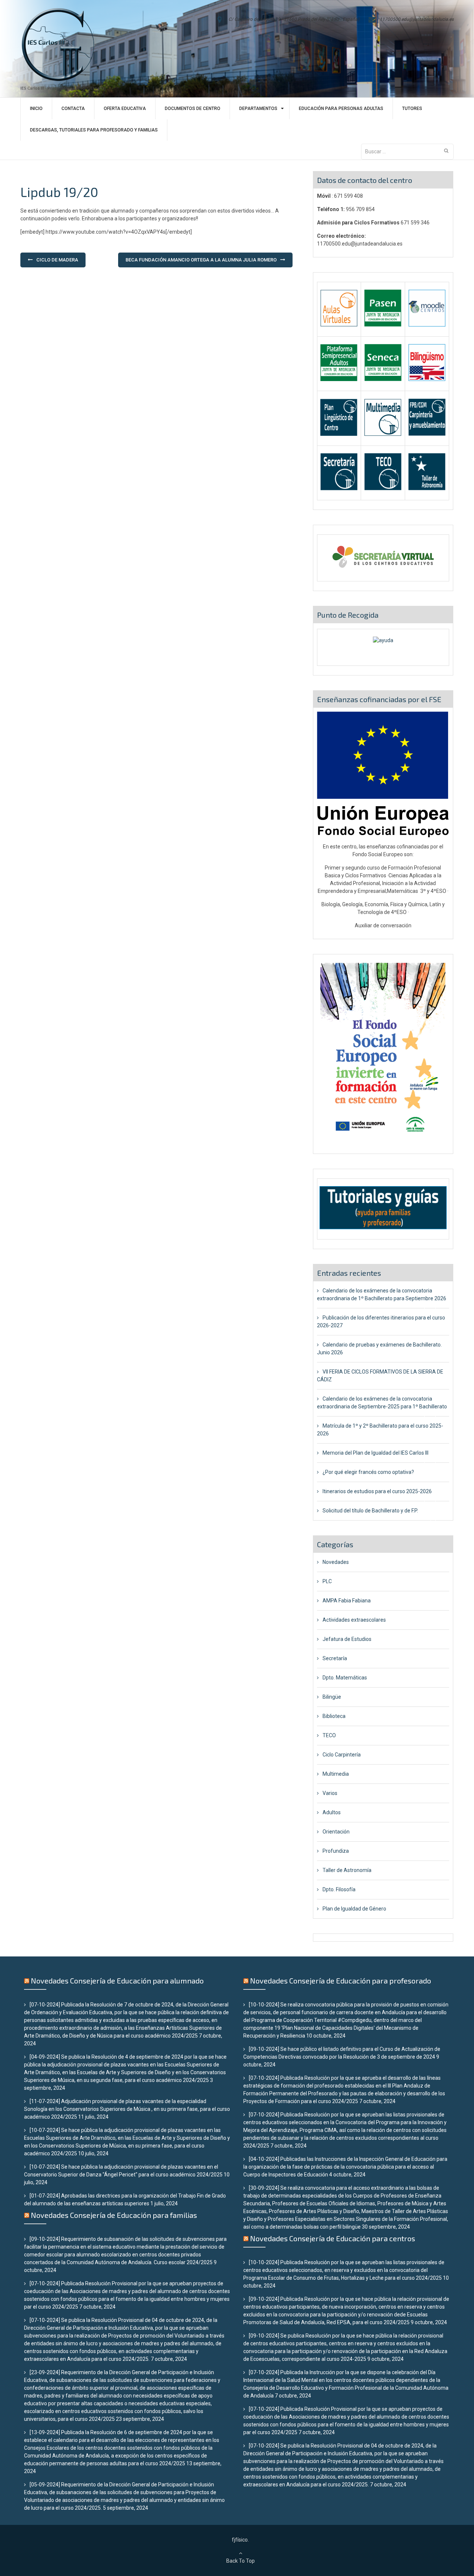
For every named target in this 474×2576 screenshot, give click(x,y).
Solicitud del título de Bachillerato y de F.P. (370, 1511)
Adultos (332, 1812)
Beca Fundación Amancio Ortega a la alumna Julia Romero (201, 260)
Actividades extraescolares (354, 1620)
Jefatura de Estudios (347, 1639)
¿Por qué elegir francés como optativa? (368, 1472)
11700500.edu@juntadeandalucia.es (417, 19)
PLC (327, 1581)
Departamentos (258, 109)
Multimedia (336, 1774)
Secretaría (335, 1658)
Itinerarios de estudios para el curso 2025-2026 (377, 1491)
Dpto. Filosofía (339, 1889)
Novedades (336, 1562)
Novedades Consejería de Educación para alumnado (117, 1981)
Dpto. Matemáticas (345, 1678)
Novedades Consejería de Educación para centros (333, 2238)
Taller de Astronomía (347, 1870)
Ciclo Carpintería (342, 1755)
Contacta (73, 109)
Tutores (412, 109)
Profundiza (336, 1851)
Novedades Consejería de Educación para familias (114, 2215)
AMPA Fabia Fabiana (347, 1601)
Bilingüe (332, 1697)
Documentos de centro (193, 109)
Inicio (36, 109)
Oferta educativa (125, 109)
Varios (330, 1793)
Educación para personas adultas (341, 109)
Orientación (336, 1832)
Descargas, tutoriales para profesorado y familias (94, 130)
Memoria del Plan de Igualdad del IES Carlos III (375, 1453)
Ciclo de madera (57, 260)
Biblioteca (334, 1716)
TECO (329, 1735)
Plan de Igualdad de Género (354, 1909)
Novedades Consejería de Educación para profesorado (341, 1981)
